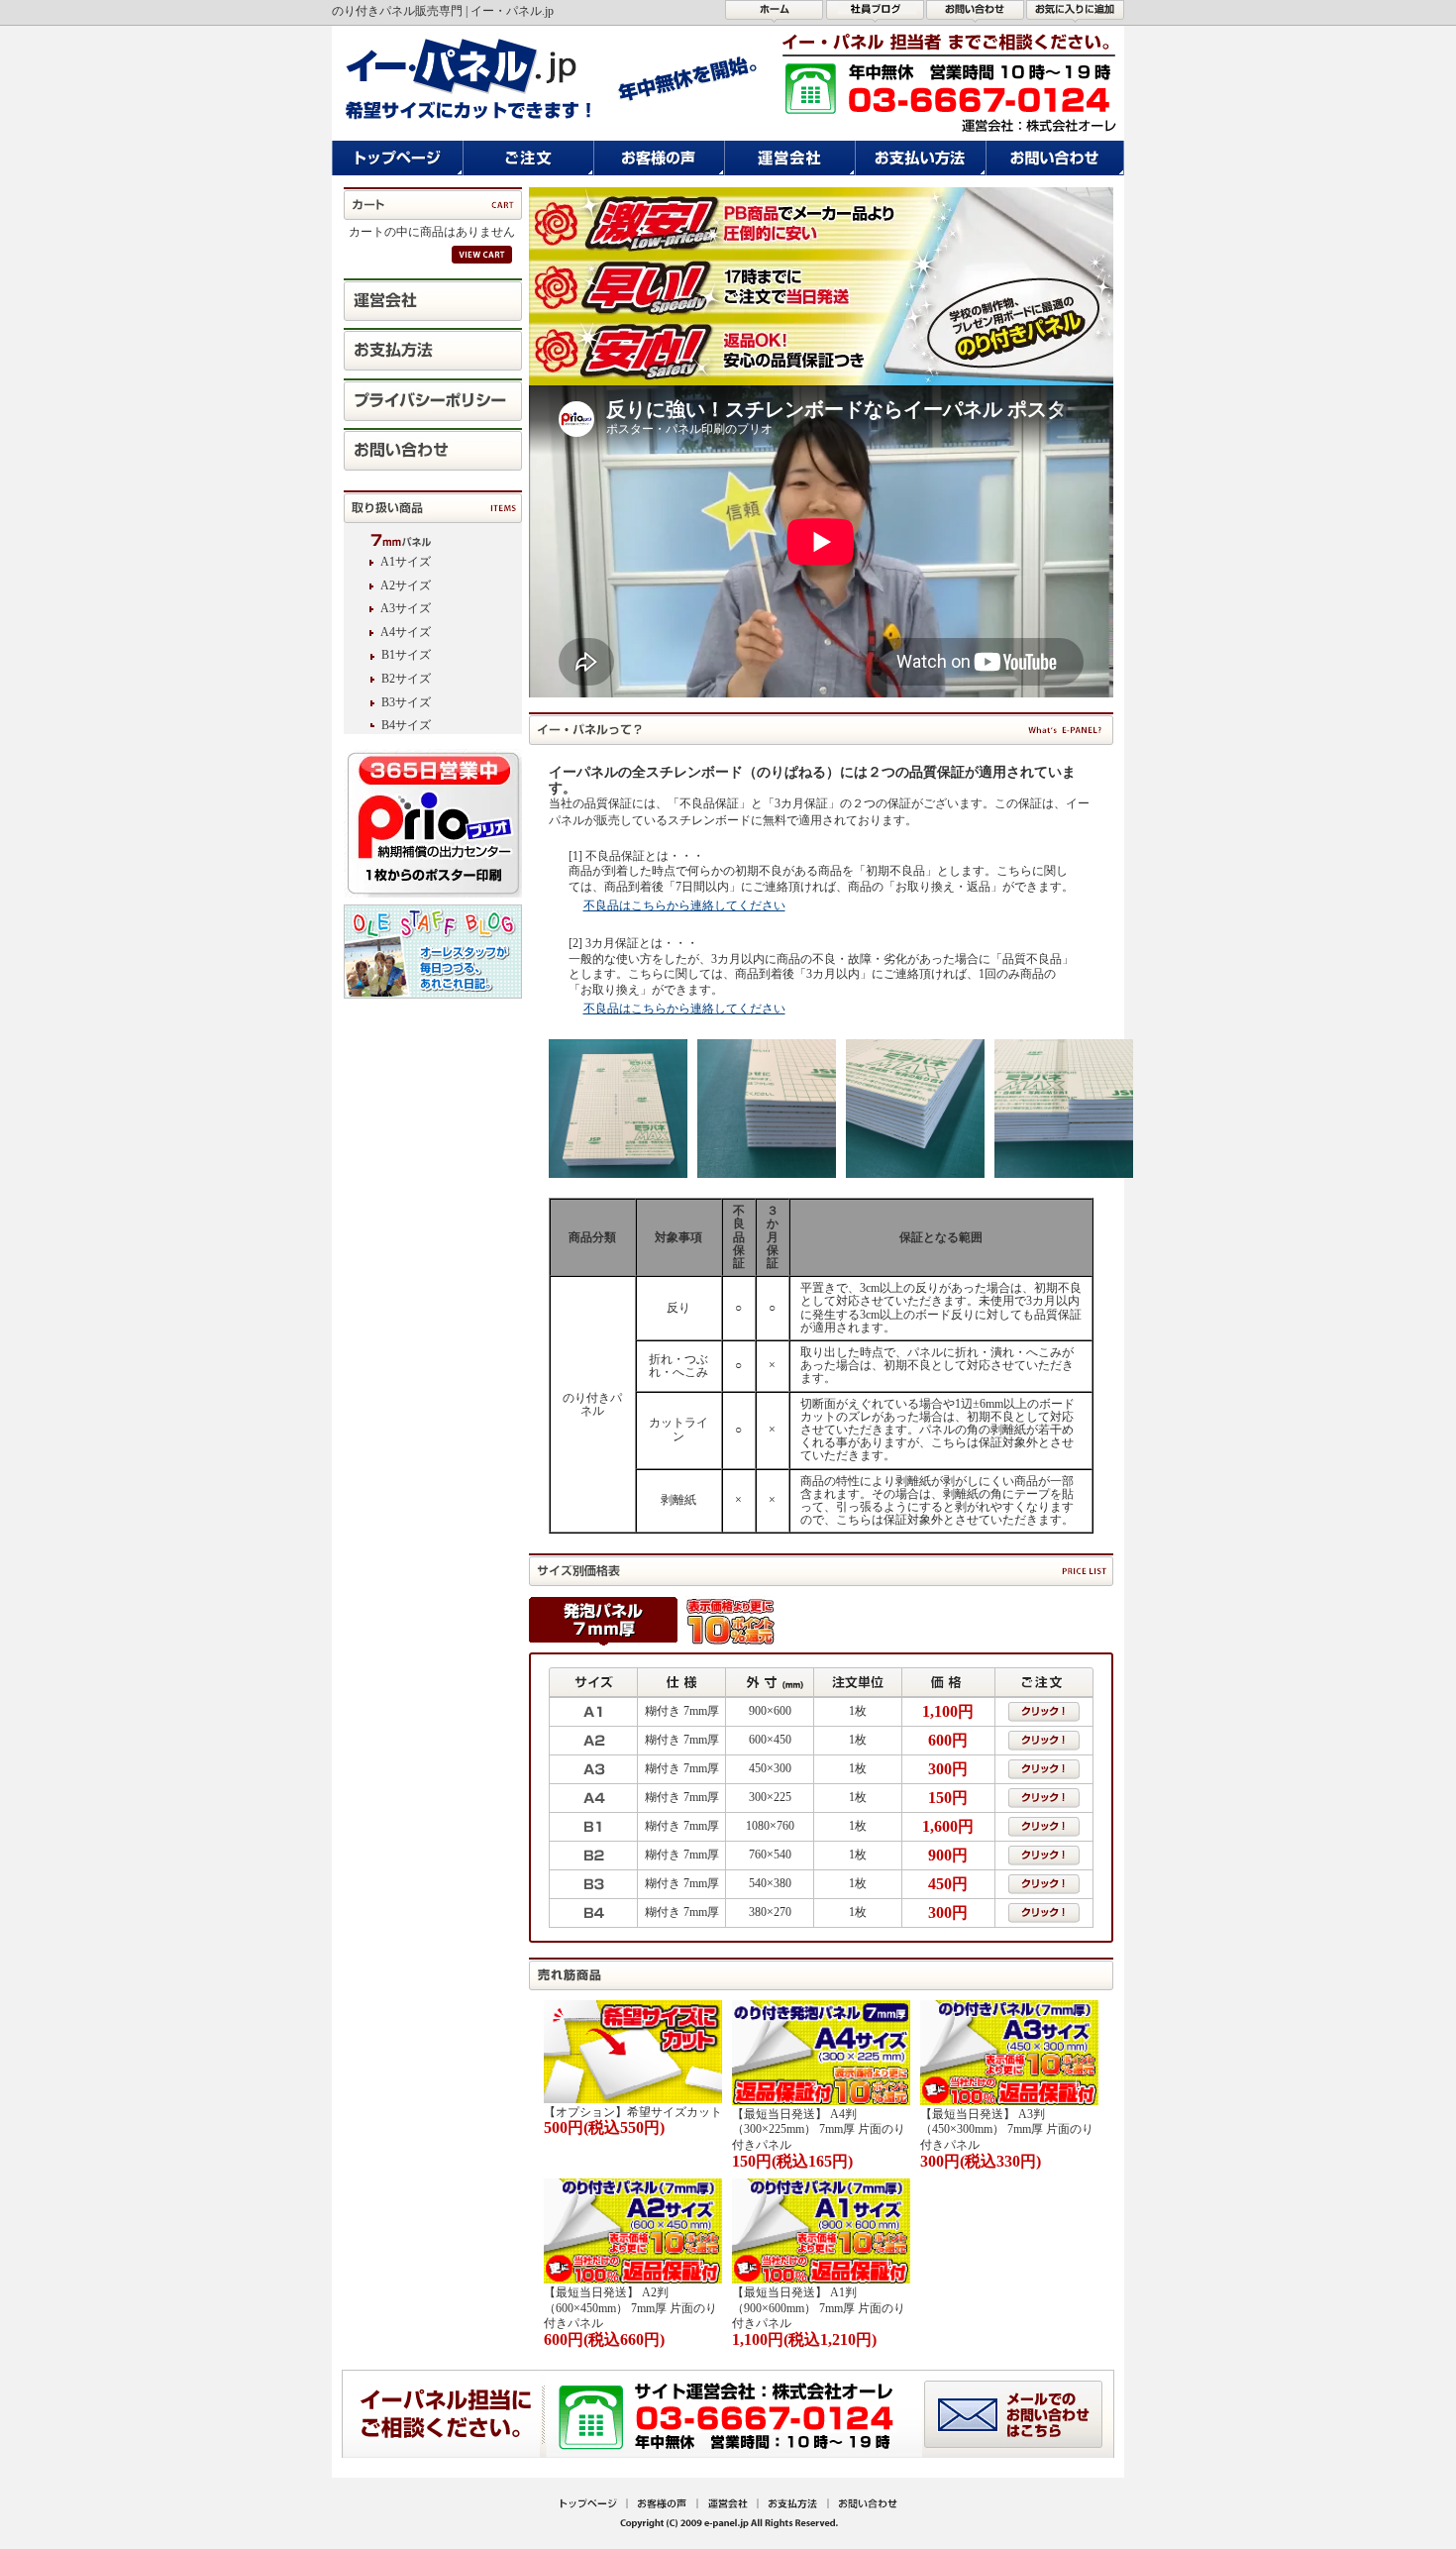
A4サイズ (406, 632)
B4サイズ (406, 725)
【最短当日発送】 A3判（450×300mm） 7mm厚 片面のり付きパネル (1007, 2129)
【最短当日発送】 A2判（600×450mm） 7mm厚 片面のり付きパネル (630, 2308)
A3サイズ (406, 608)
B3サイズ (406, 702)
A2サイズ (406, 585)
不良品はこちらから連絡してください (684, 905)
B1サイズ (406, 655)
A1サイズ (406, 562)
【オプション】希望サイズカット (633, 2112)
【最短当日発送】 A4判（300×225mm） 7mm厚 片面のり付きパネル (819, 2129)
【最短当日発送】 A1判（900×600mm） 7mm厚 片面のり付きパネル (819, 2308)
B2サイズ (406, 679)
